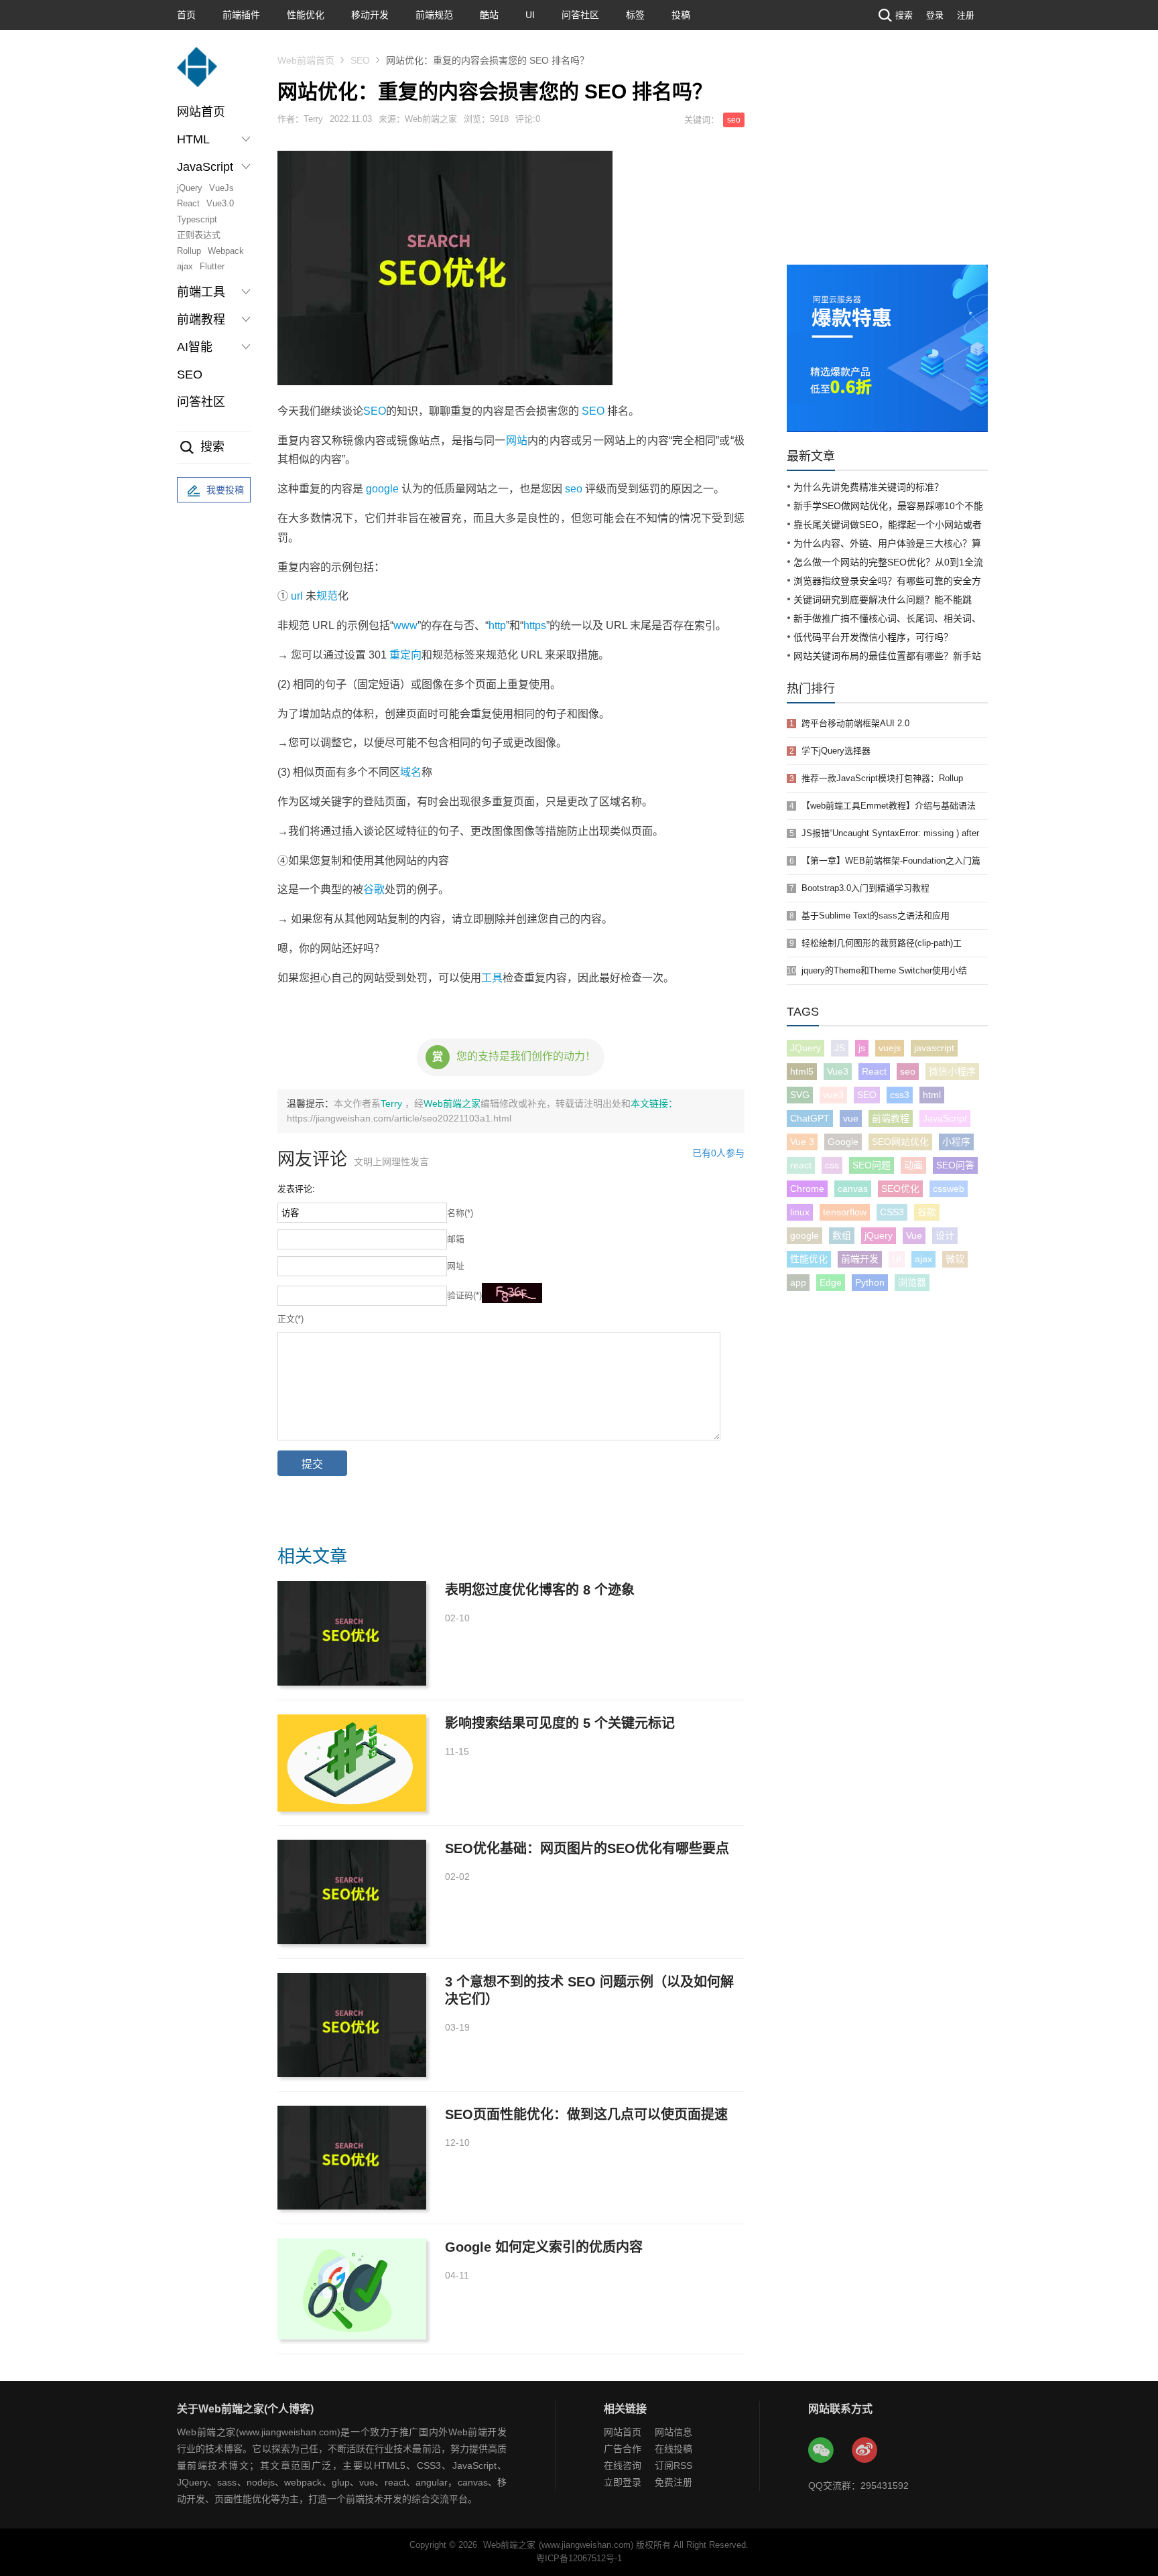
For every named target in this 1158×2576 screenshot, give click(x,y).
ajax (185, 266)
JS (840, 1048)
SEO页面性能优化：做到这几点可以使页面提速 (586, 2114)
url (297, 596)
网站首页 (201, 112)
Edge (831, 1282)
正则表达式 (199, 235)
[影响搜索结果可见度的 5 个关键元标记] (352, 1763)
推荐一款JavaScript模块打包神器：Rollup (882, 778)
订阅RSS (673, 2465)
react (801, 1165)
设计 (945, 1235)
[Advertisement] (887, 164)
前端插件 (241, 15)
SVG (800, 1095)
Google (843, 1142)
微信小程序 (952, 1071)
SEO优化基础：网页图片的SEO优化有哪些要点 (587, 1848)
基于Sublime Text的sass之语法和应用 (876, 916)
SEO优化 (900, 1189)
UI (530, 15)
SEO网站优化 (900, 1142)
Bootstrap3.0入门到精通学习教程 (865, 888)
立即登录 (623, 2482)
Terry (393, 1103)
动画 (913, 1165)
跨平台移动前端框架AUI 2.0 (855, 723)
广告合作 (623, 2449)
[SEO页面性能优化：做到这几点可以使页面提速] (352, 2158)
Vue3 (838, 1071)
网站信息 (673, 2432)
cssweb (949, 1189)
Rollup (189, 251)
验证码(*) (464, 1295)
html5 (802, 1071)
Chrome (807, 1189)
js (862, 1048)
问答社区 (580, 15)
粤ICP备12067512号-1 (579, 2558)
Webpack (226, 251)
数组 (842, 1235)
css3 (900, 1095)
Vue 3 (802, 1142)
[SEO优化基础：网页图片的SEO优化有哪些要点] (352, 1892)
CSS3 (892, 1212)
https (535, 625)
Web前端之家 (452, 1103)
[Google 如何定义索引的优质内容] (352, 2289)
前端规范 (434, 15)
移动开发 (370, 15)
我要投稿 (225, 490)
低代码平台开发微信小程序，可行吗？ (873, 637)
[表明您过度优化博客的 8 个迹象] (352, 1633)
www (405, 625)
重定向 (405, 655)
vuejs (890, 1048)
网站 (517, 440)
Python (870, 1282)
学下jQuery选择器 (836, 751)
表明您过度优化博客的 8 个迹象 (540, 1590)
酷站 (489, 15)
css (832, 1165)
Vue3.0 (220, 203)
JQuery (806, 1048)
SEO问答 (955, 1165)
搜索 (904, 15)
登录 (935, 15)
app (798, 1282)
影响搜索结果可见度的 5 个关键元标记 (560, 1723)
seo (734, 120)
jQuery (190, 188)
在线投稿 (673, 2449)
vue (851, 1118)
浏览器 (912, 1282)
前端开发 (860, 1259)
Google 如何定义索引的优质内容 (544, 2247)
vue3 (833, 1095)
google (382, 489)
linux (800, 1212)
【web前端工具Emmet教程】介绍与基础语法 (889, 806)
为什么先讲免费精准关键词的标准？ (868, 487)
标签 (635, 15)
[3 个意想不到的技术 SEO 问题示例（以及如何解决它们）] (352, 2025)
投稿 (681, 15)
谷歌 (374, 889)
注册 (966, 15)
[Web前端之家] (197, 73)
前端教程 (891, 1118)
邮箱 (456, 1239)
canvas (853, 1189)
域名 (411, 772)
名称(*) (460, 1213)
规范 (327, 596)
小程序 (956, 1142)
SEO (190, 375)
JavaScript (945, 1118)
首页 (186, 15)
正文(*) (291, 1319)
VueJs (221, 188)
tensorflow (845, 1212)
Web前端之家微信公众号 (822, 2451)
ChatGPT (810, 1118)
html (932, 1095)
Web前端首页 (306, 60)
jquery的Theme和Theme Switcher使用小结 (884, 970)
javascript (934, 1048)
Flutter (212, 266)
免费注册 (673, 2482)
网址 (456, 1266)
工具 (492, 978)
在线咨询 (623, 2465)
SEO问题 (872, 1165)
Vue (914, 1235)
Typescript (197, 219)
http (497, 625)
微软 (955, 1259)
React (188, 203)
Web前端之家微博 (865, 2451)
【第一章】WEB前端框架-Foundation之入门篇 (891, 861)
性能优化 (306, 15)
